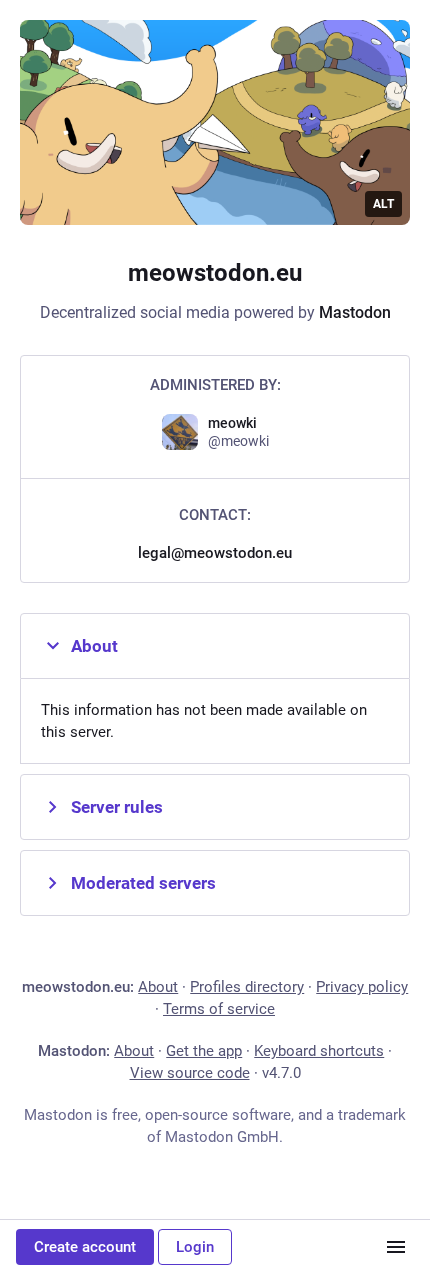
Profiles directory (247, 987)
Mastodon (355, 312)
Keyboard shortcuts (319, 1051)
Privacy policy (362, 987)
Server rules (117, 807)
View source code (190, 1073)
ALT (383, 204)
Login (195, 1247)
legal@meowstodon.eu (215, 553)
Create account (85, 1247)
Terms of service (219, 1009)
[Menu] (396, 1247)
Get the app (204, 1051)
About (94, 646)
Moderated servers (143, 883)
